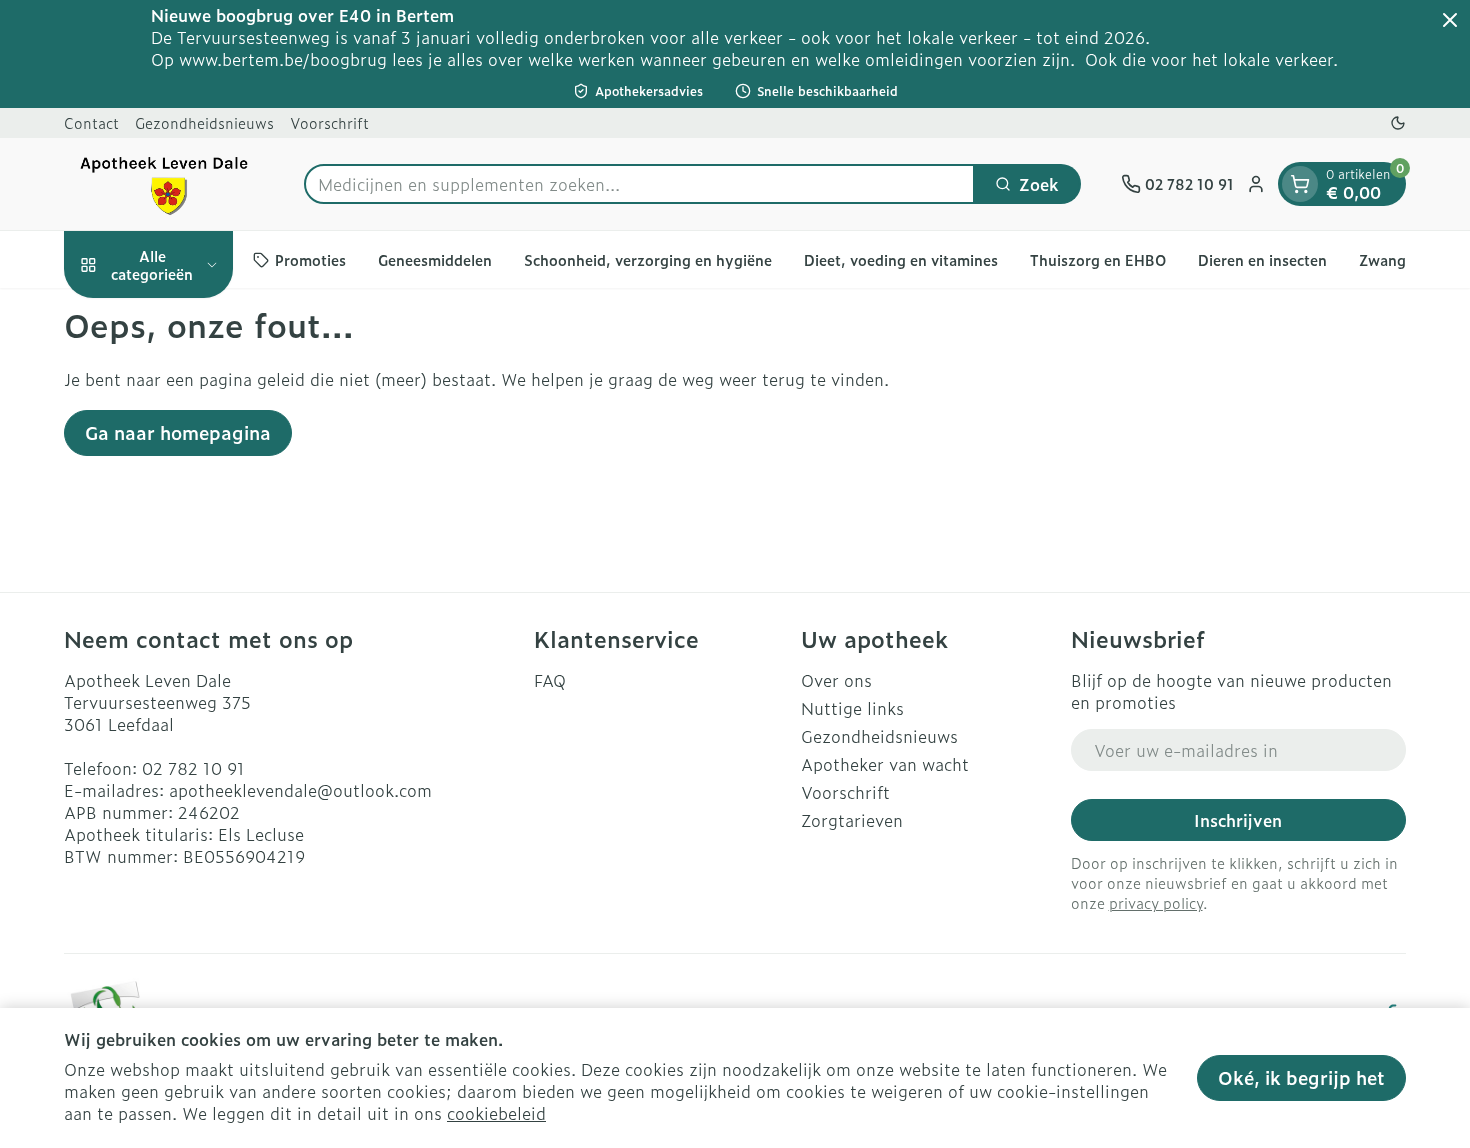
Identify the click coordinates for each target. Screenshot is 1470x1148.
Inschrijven (1238, 820)
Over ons (836, 680)
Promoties (310, 259)
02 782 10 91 (193, 768)
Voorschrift (329, 122)
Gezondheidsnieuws (204, 122)
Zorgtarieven (852, 820)
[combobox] (639, 184)
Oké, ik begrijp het (1301, 1077)
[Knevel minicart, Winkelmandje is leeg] (1300, 184)
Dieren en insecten (1262, 259)
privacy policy (1156, 902)
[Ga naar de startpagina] (164, 184)
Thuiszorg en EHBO (1098, 259)
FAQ (550, 680)
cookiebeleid (496, 1113)
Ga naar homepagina (178, 432)
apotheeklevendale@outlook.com (300, 790)
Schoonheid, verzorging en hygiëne (648, 259)
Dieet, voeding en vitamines (901, 259)
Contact (91, 122)
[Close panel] (1450, 20)
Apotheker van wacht (885, 764)
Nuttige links (852, 708)
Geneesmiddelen (435, 259)
